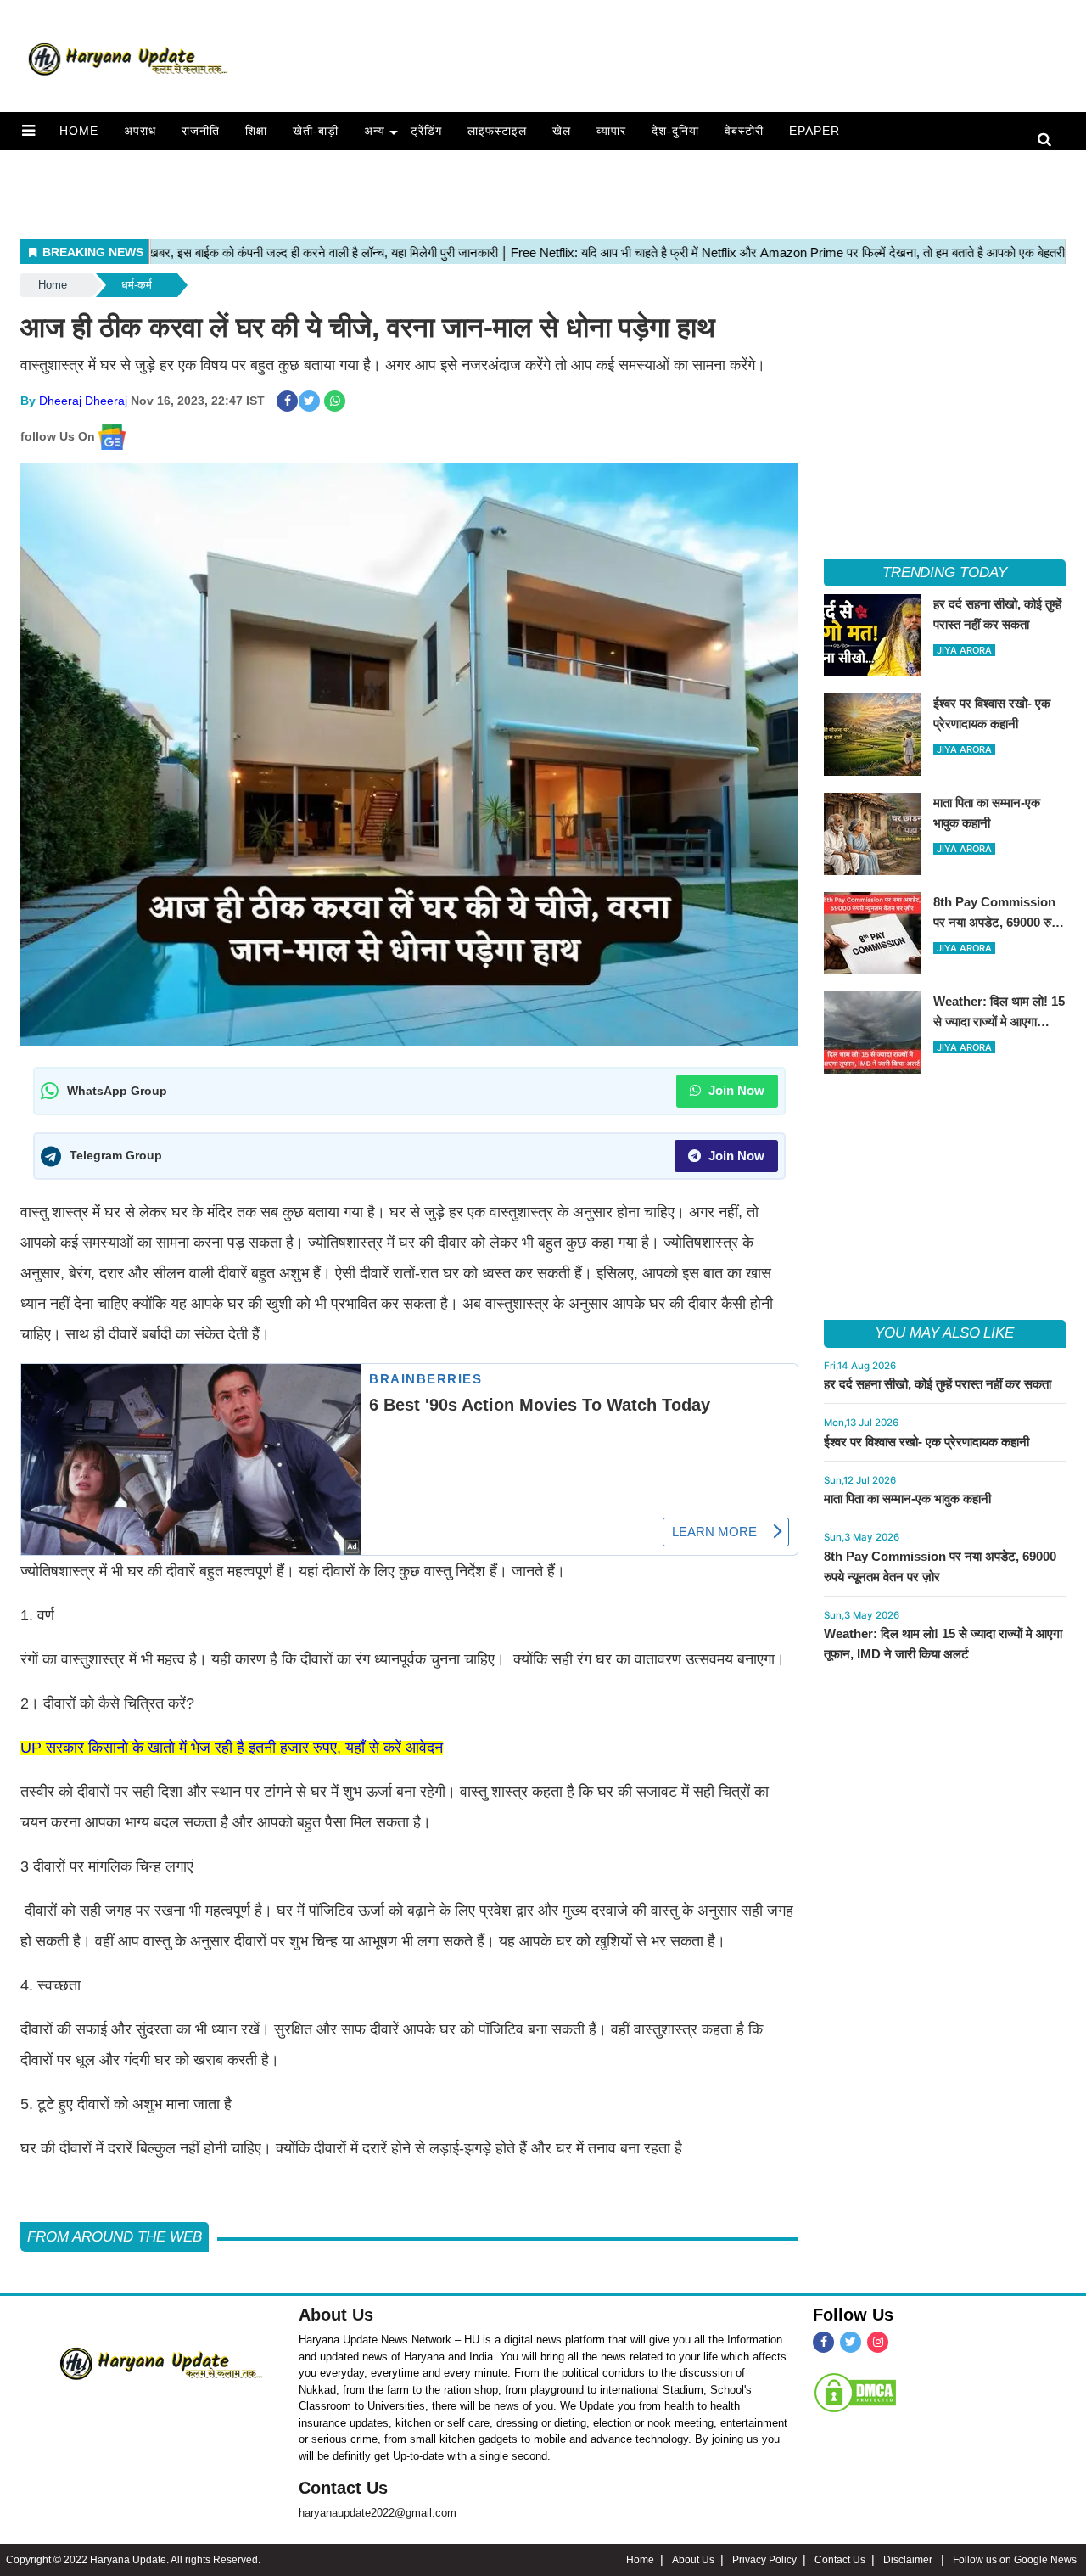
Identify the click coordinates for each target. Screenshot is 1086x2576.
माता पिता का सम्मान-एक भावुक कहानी (907, 1498)
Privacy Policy (764, 2560)
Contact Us (343, 2488)
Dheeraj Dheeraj (83, 401)
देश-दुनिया (675, 131)
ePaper (814, 131)
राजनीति (201, 131)
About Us (336, 2315)
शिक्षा (256, 131)
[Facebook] (823, 2342)
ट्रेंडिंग (426, 131)
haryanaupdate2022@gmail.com (378, 2513)
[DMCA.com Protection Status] (855, 2393)
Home (79, 131)
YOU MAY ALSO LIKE (944, 1333)
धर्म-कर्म (137, 285)
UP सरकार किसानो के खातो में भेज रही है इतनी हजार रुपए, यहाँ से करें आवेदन (232, 1748)
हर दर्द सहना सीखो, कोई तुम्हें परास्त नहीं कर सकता (938, 1384)
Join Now (735, 1090)
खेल (562, 131)
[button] (28, 131)
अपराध (140, 131)
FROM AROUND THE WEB (115, 2237)
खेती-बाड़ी (316, 131)
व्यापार (611, 131)
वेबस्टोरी (744, 131)
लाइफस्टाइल (497, 131)
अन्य (375, 131)
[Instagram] (878, 2342)
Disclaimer (909, 2560)
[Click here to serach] (1049, 140)
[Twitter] (851, 2342)
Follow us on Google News (1015, 2560)
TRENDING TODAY (945, 572)
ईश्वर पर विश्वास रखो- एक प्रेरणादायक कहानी (926, 1442)
